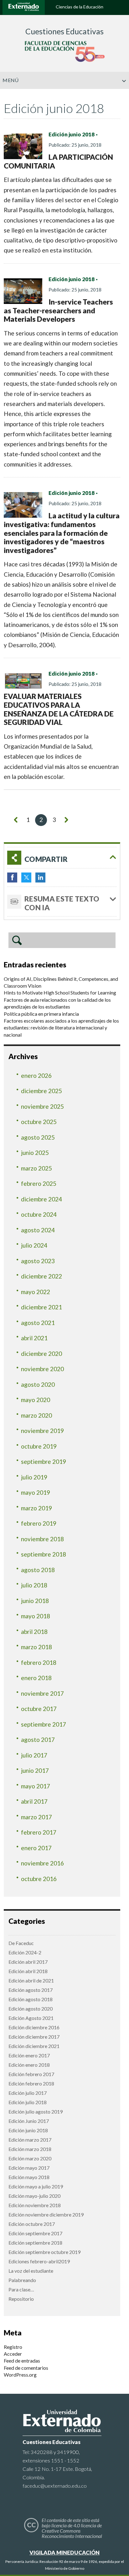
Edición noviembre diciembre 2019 (46, 2214)
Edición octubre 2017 (32, 2224)
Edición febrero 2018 (31, 2083)
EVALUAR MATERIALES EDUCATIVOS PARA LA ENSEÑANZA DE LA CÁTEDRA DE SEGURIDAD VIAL (59, 709)
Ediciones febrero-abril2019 (39, 2261)
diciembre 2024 (41, 1199)
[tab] (62, 858)
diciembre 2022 (41, 1276)
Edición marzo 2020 (30, 2158)
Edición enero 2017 (29, 2055)
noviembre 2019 (42, 1431)
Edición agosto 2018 (31, 1999)
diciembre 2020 (41, 1354)
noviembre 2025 (42, 1106)
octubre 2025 (39, 1122)
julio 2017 (34, 1755)
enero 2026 (36, 1075)
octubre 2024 (39, 1214)
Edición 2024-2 (25, 1952)
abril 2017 (34, 1801)
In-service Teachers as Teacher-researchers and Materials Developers (58, 310)
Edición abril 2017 (28, 1962)
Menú (10, 80)
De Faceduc (21, 1943)
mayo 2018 (36, 1616)
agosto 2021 (38, 1323)
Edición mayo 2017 (29, 2168)
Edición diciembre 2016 (34, 2027)
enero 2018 (36, 1678)
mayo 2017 (36, 1786)
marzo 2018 (36, 1647)
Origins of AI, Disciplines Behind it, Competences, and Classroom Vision (61, 982)
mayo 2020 (36, 1400)
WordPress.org (20, 2375)
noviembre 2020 (42, 1369)
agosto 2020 (38, 1384)
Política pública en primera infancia (41, 1014)
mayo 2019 (36, 1492)
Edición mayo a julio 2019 (36, 2186)
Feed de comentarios (26, 2368)
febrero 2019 (39, 1523)
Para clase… (21, 2289)
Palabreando (22, 2280)
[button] (122, 94)
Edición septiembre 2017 (35, 2233)
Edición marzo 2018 (30, 2149)
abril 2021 (34, 1338)
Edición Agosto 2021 (31, 2018)
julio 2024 (34, 1245)
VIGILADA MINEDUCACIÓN (64, 2552)
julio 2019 (34, 1477)
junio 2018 (35, 1601)
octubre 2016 (39, 1879)
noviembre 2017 (42, 1693)
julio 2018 (34, 1585)
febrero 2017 (39, 1832)
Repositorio (21, 2299)
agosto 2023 (38, 1261)
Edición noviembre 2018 (35, 2205)
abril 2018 (34, 1632)
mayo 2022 (36, 1292)
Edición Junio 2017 (29, 2121)
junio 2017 (35, 1770)
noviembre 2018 (42, 1539)
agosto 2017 (38, 1740)
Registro (13, 2347)
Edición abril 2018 (28, 1971)
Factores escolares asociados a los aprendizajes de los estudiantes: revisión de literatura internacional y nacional (61, 1028)
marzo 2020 (36, 1415)
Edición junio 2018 (72, 134)
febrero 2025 (39, 1183)
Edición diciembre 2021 (34, 2046)
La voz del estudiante (31, 2271)
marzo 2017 (36, 1817)
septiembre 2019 (44, 1462)
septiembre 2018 (44, 1554)
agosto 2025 (38, 1137)
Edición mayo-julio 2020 (34, 2196)
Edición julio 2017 (28, 2093)
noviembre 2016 (42, 1863)
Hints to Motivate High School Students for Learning (60, 992)
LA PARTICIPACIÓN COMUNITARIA (58, 161)
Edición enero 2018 (29, 2065)
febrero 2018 (39, 1662)
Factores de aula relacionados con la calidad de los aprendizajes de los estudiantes (57, 1003)
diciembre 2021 (41, 1307)
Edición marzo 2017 (30, 2140)
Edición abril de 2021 (31, 1980)
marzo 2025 (36, 1168)
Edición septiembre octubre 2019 (44, 2252)
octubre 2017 (39, 1709)
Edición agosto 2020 (31, 2009)
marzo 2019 (36, 1508)
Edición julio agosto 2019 (36, 2112)
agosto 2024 (38, 1230)
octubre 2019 (39, 1446)
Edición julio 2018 (28, 2102)
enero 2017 (36, 1848)
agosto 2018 (38, 1570)
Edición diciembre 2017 (34, 2037)
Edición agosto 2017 (31, 1990)
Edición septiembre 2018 (35, 2243)
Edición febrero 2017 (31, 2074)
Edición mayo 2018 (29, 2177)
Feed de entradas (22, 2361)
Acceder (13, 2354)
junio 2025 (35, 1153)
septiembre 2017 (44, 1724)
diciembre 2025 (41, 1091)
